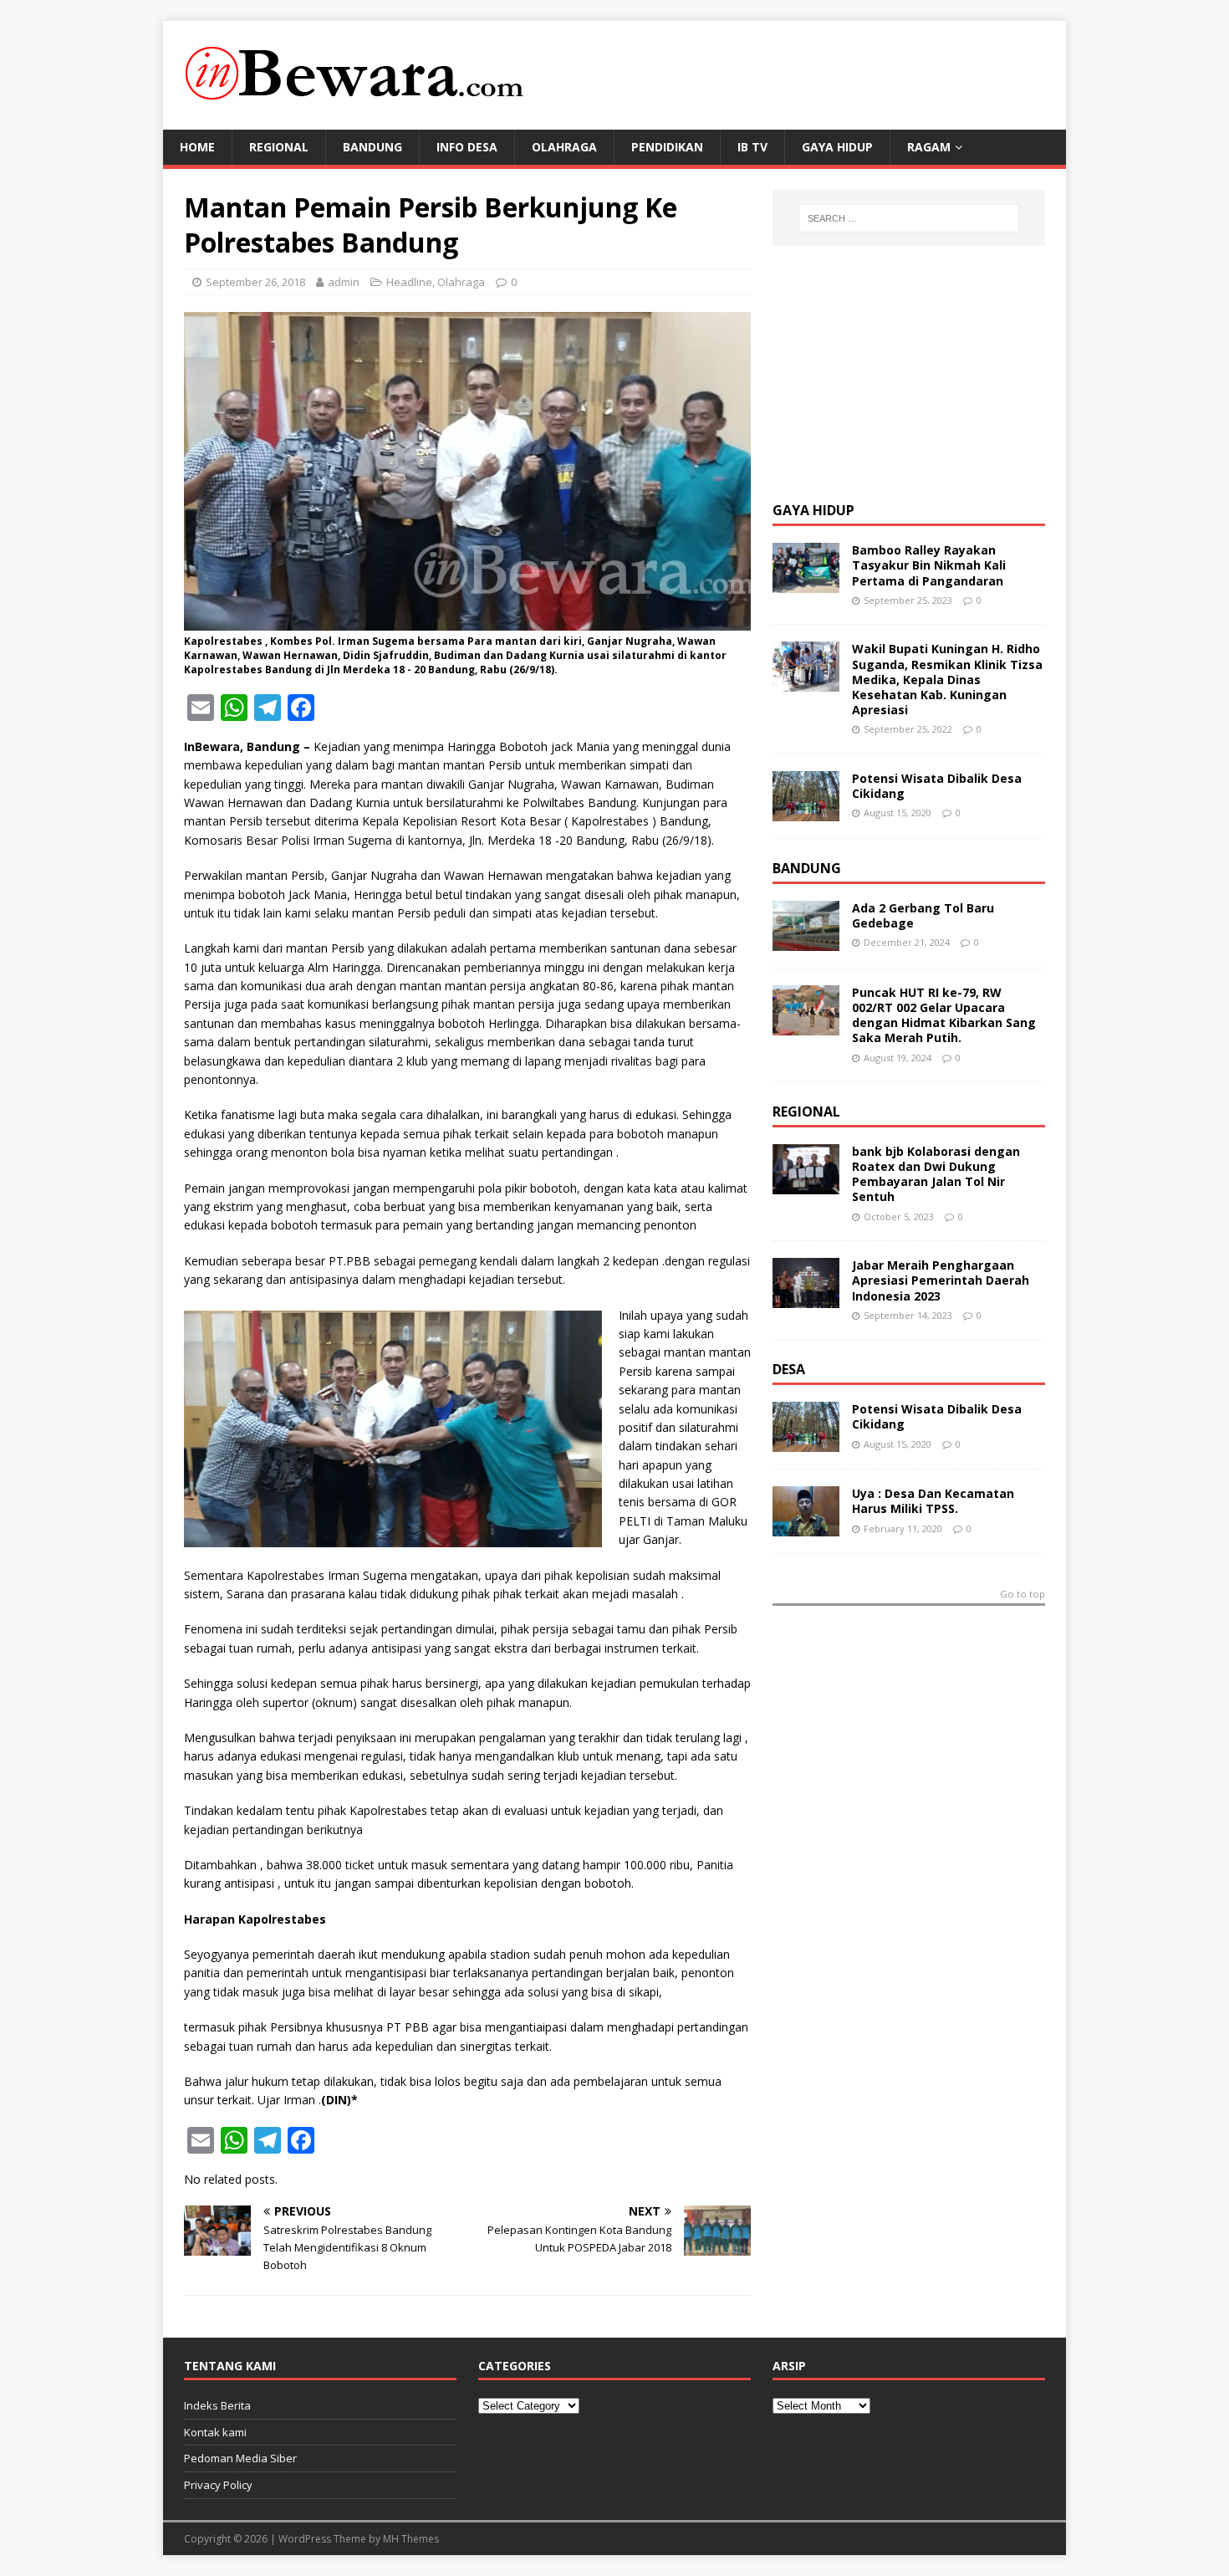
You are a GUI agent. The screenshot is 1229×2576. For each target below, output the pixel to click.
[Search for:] (909, 218)
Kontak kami (215, 2432)
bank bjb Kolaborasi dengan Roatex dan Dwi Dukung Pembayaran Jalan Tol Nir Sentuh (936, 1174)
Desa (789, 1369)
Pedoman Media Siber (240, 2458)
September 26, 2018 (255, 282)
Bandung (372, 147)
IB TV (752, 147)
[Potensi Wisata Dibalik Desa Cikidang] (806, 811)
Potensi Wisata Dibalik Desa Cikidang (937, 786)
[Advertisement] (898, 371)
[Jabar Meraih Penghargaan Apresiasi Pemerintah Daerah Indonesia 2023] (806, 1298)
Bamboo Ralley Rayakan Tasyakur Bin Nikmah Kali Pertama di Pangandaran (929, 565)
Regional (279, 147)
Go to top (1022, 1595)
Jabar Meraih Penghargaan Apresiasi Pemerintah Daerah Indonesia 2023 (941, 1280)
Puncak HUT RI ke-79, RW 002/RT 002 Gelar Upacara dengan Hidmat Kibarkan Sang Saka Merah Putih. (944, 1015)
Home (197, 147)
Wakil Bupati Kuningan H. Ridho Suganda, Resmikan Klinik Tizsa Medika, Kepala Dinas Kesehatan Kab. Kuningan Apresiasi (947, 679)
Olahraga (564, 147)
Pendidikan (667, 147)
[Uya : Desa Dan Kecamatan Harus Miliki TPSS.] (806, 1527)
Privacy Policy (218, 2485)
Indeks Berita (217, 2405)
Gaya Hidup (837, 147)
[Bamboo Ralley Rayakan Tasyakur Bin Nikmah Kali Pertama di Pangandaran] (806, 583)
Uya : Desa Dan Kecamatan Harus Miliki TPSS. (933, 1501)
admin (344, 282)
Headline (409, 282)
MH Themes (411, 2539)
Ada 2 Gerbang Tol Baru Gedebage (923, 915)
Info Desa (467, 147)
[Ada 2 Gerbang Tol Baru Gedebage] (806, 940)
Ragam (929, 147)
